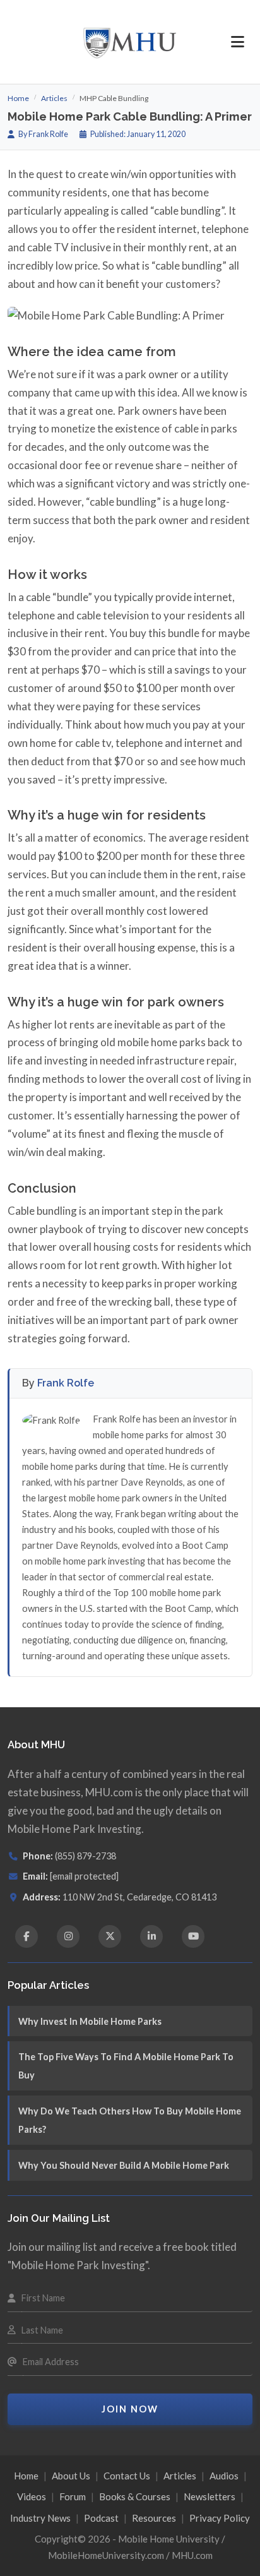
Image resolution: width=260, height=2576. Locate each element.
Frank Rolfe (66, 1383)
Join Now (130, 2409)
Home (18, 98)
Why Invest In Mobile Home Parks (90, 2021)
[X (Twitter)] (110, 1936)
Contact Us (127, 2476)
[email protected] (84, 1876)
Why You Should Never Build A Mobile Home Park (124, 2165)
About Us (71, 2476)
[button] (238, 42)
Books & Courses (135, 2496)
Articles (54, 98)
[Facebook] (27, 1936)
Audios (224, 2476)
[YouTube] (193, 1936)
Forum (73, 2496)
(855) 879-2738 (86, 1856)
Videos (32, 2496)
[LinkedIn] (151, 1936)
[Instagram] (68, 1936)
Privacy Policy (220, 2518)
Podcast (101, 2518)
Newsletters (210, 2496)
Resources (154, 2518)
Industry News (40, 2518)
